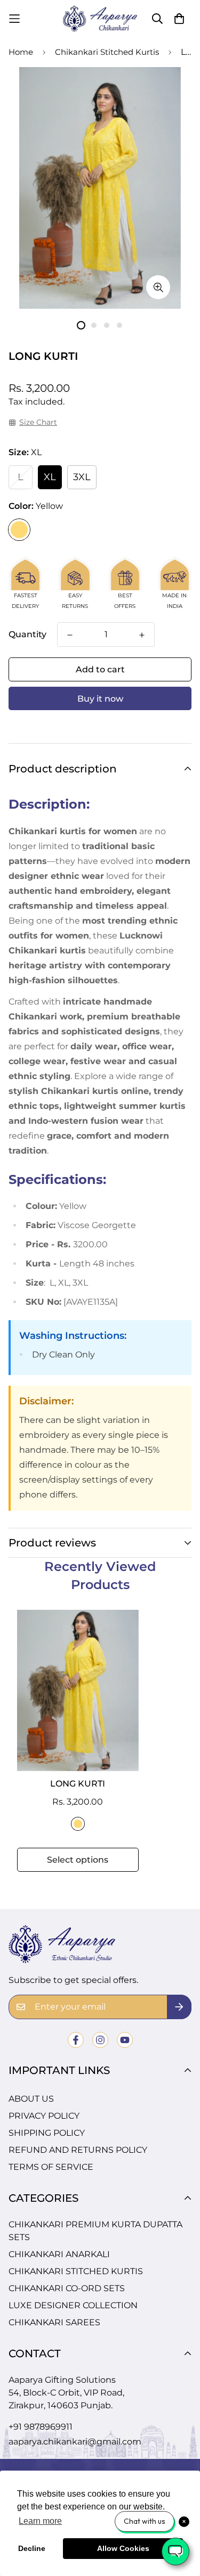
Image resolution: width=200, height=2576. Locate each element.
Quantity (27, 634)
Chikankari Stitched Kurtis (107, 52)
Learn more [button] (40, 2521)
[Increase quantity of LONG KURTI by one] (142, 635)
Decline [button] (32, 2548)
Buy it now (100, 699)
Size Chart (38, 422)
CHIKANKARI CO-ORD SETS (67, 2288)
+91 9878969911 (41, 2427)
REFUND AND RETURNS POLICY (78, 2150)
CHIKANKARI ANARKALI (59, 2254)
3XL (82, 477)
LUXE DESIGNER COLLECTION (73, 2305)
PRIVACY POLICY (44, 2116)
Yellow (19, 530)
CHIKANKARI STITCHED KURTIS (76, 2271)
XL (50, 477)
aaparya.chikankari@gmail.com (75, 2442)
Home (21, 52)
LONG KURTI (78, 1784)
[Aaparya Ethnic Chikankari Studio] (100, 19)
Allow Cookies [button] (123, 2548)
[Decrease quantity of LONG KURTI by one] (70, 635)
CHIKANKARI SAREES (54, 2322)
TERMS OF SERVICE (51, 2167)
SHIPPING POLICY (47, 2133)
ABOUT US (31, 2099)
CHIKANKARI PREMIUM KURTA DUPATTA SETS (95, 2231)
